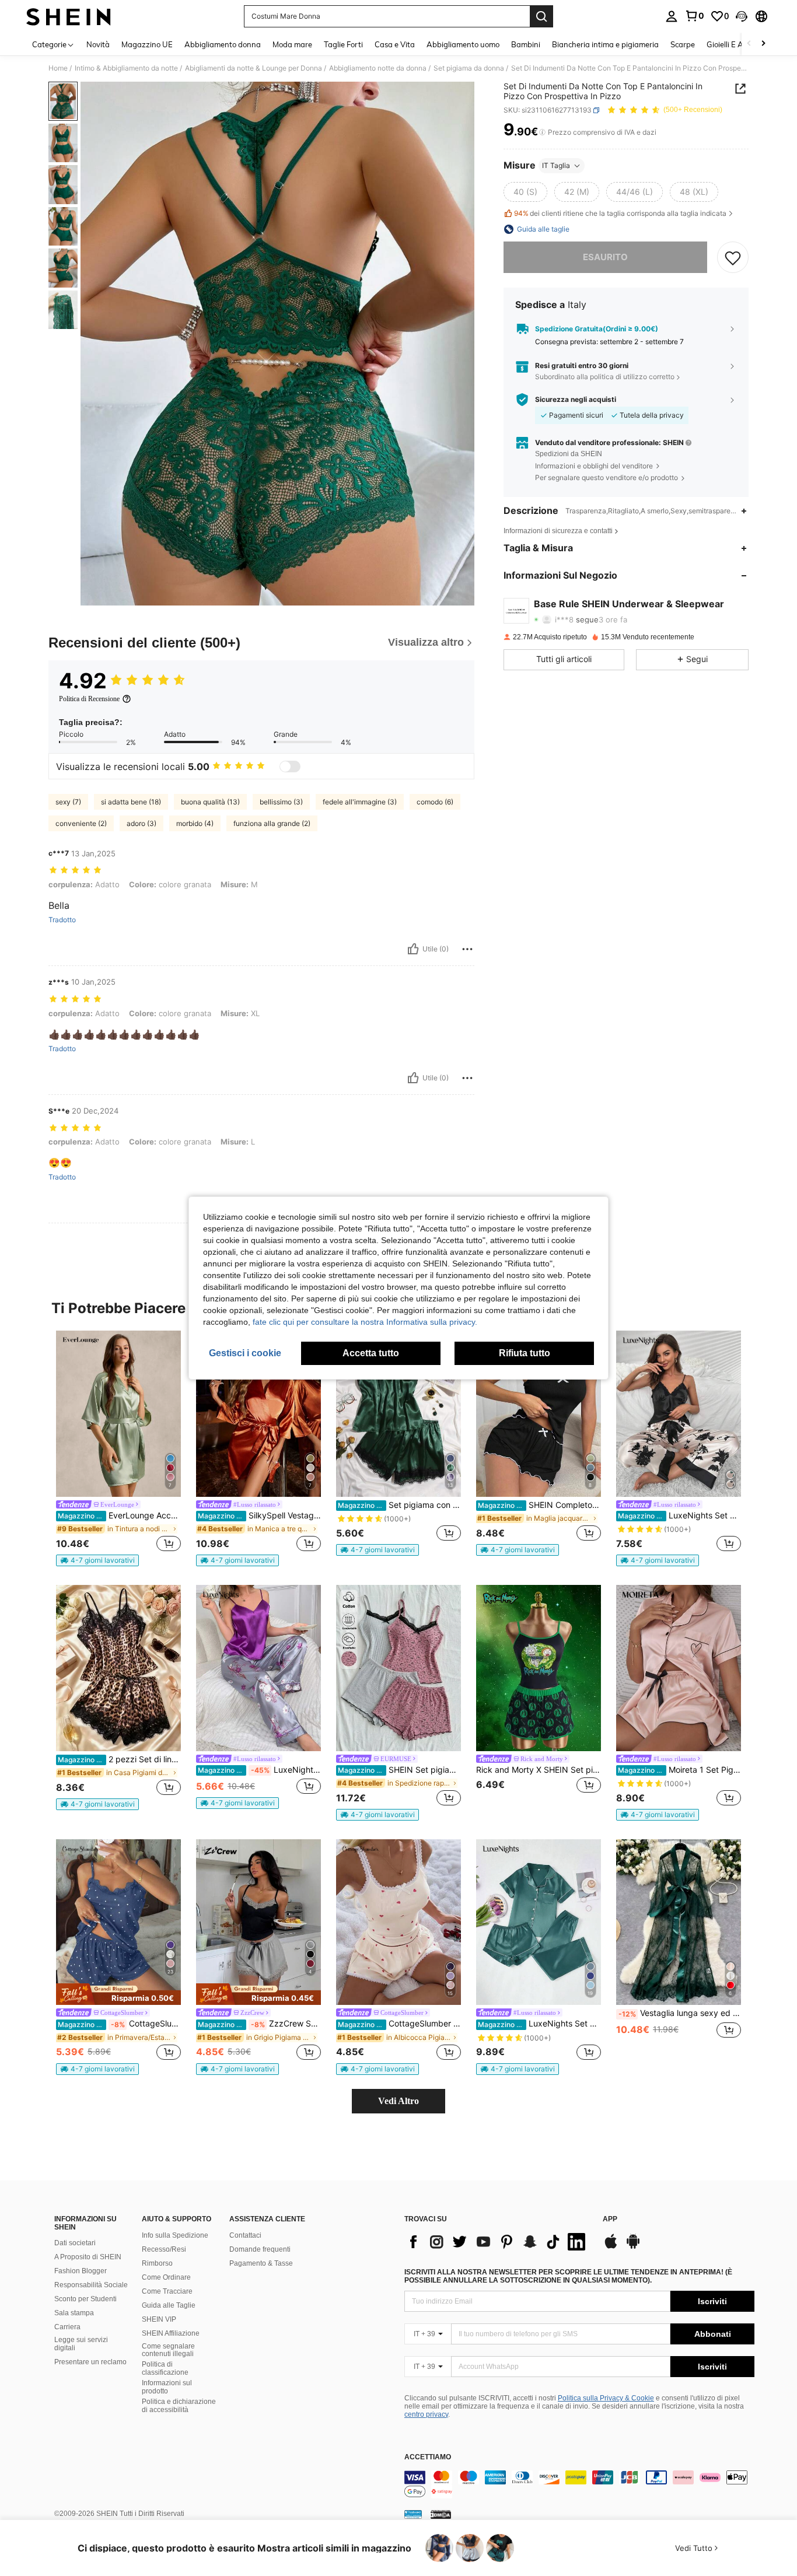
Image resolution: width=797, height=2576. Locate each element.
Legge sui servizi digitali (81, 2344)
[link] (694, 16)
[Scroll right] (763, 44)
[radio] (525, 192)
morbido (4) (195, 823)
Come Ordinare (166, 2277)
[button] (742, 16)
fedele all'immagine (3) (360, 802)
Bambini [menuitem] (526, 44)
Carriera (67, 2327)
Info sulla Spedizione (175, 2235)
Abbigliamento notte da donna (378, 68)
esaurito (605, 257)
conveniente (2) (81, 823)
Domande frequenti (260, 2249)
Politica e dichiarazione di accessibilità (179, 2406)
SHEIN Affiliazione (171, 2333)
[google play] (633, 2247)
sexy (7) (68, 802)
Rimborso (157, 2263)
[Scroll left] (749, 44)
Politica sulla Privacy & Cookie (606, 2398)
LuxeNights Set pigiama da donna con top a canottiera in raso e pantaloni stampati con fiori (259, 1770)
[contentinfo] (579, 2484)
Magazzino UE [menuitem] (147, 44)
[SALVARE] (733, 257)
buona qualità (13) (210, 802)
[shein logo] (69, 16)
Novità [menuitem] (98, 44)
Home (58, 68)
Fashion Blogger (81, 2271)
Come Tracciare (167, 2291)
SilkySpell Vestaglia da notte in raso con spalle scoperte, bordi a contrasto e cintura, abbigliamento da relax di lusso (259, 1515)
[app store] (611, 2247)
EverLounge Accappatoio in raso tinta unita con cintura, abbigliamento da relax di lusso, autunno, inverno (119, 1515)
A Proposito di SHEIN (88, 2257)
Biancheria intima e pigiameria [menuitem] (605, 44)
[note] (97, 1560)
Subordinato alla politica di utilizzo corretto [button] (605, 377)
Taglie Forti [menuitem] (343, 44)
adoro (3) (141, 823)
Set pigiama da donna (469, 68)
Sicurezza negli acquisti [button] (576, 400)
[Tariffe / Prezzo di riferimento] (542, 132)
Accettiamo (428, 2457)
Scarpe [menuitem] (683, 44)
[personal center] (672, 16)
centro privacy (426, 2414)
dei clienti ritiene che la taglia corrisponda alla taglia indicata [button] (620, 213)
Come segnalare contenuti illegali (168, 2350)
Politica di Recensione (89, 699)
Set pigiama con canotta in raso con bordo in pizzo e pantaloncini (399, 1505)
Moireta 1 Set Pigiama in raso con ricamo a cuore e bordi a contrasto (679, 1770)
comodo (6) (435, 802)
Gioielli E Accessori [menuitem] (738, 44)
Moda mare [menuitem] (292, 44)
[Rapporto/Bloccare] (467, 949)
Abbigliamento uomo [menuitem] (463, 44)
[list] (498, 2242)
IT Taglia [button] (556, 165)
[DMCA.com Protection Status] (441, 2514)
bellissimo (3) (281, 802)
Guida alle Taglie (169, 2305)
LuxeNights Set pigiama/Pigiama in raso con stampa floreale (679, 1515)
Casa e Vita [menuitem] (395, 44)
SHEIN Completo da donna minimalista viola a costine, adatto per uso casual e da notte (539, 1505)
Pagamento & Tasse (261, 2263)
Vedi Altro (398, 2101)
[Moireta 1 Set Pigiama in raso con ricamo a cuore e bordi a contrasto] (679, 1668)
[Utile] (413, 949)
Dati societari (75, 2243)
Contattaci (245, 2235)
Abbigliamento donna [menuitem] (223, 44)
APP (610, 2219)
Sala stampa (74, 2313)
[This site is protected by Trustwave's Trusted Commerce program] (413, 2514)
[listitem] (118, 1448)
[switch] (290, 766)
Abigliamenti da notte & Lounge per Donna (254, 68)
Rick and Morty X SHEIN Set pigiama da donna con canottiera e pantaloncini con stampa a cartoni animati (539, 1770)
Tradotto (62, 920)
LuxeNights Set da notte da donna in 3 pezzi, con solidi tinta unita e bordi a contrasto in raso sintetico (539, 2024)
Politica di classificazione (165, 2368)
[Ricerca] (541, 16)
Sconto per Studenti (85, 2299)
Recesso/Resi (164, 2249)
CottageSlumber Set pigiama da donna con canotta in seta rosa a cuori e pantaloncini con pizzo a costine (399, 2024)
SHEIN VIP (159, 2319)
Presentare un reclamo (90, 2362)
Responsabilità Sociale (91, 2285)
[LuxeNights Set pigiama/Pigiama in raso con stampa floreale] (679, 1414)
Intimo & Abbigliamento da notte (126, 68)
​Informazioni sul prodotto (167, 2387)
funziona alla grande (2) (272, 823)
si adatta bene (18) (131, 802)
